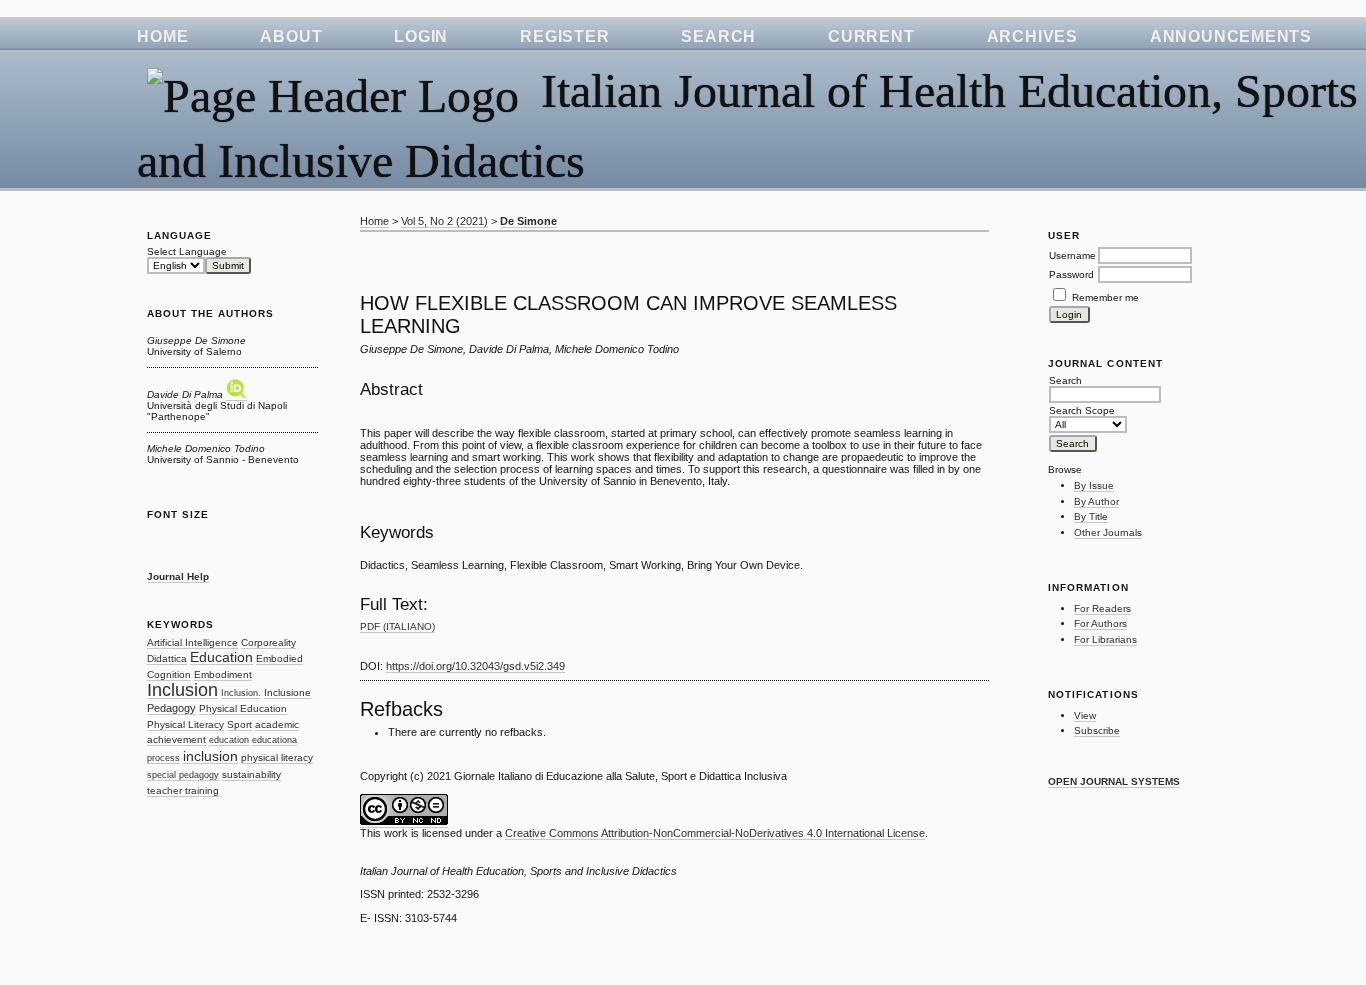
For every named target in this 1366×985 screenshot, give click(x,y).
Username (1072, 255)
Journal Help (178, 576)
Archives (1032, 36)
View (1085, 715)
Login (421, 36)
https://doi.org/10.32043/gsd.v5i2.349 (475, 666)
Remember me (1105, 297)
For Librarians (1105, 639)
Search (718, 36)
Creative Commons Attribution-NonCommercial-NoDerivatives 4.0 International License (715, 833)
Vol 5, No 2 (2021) (444, 221)
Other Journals (1108, 532)
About (291, 36)
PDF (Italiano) (397, 626)
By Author (1096, 501)
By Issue (1094, 485)
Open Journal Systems (1114, 781)
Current (871, 36)
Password (1071, 274)
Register (564, 36)
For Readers (1102, 608)
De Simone (528, 221)
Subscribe (1097, 730)
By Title (1091, 516)
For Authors (1100, 623)
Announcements (1231, 36)
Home (162, 36)
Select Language (187, 251)
